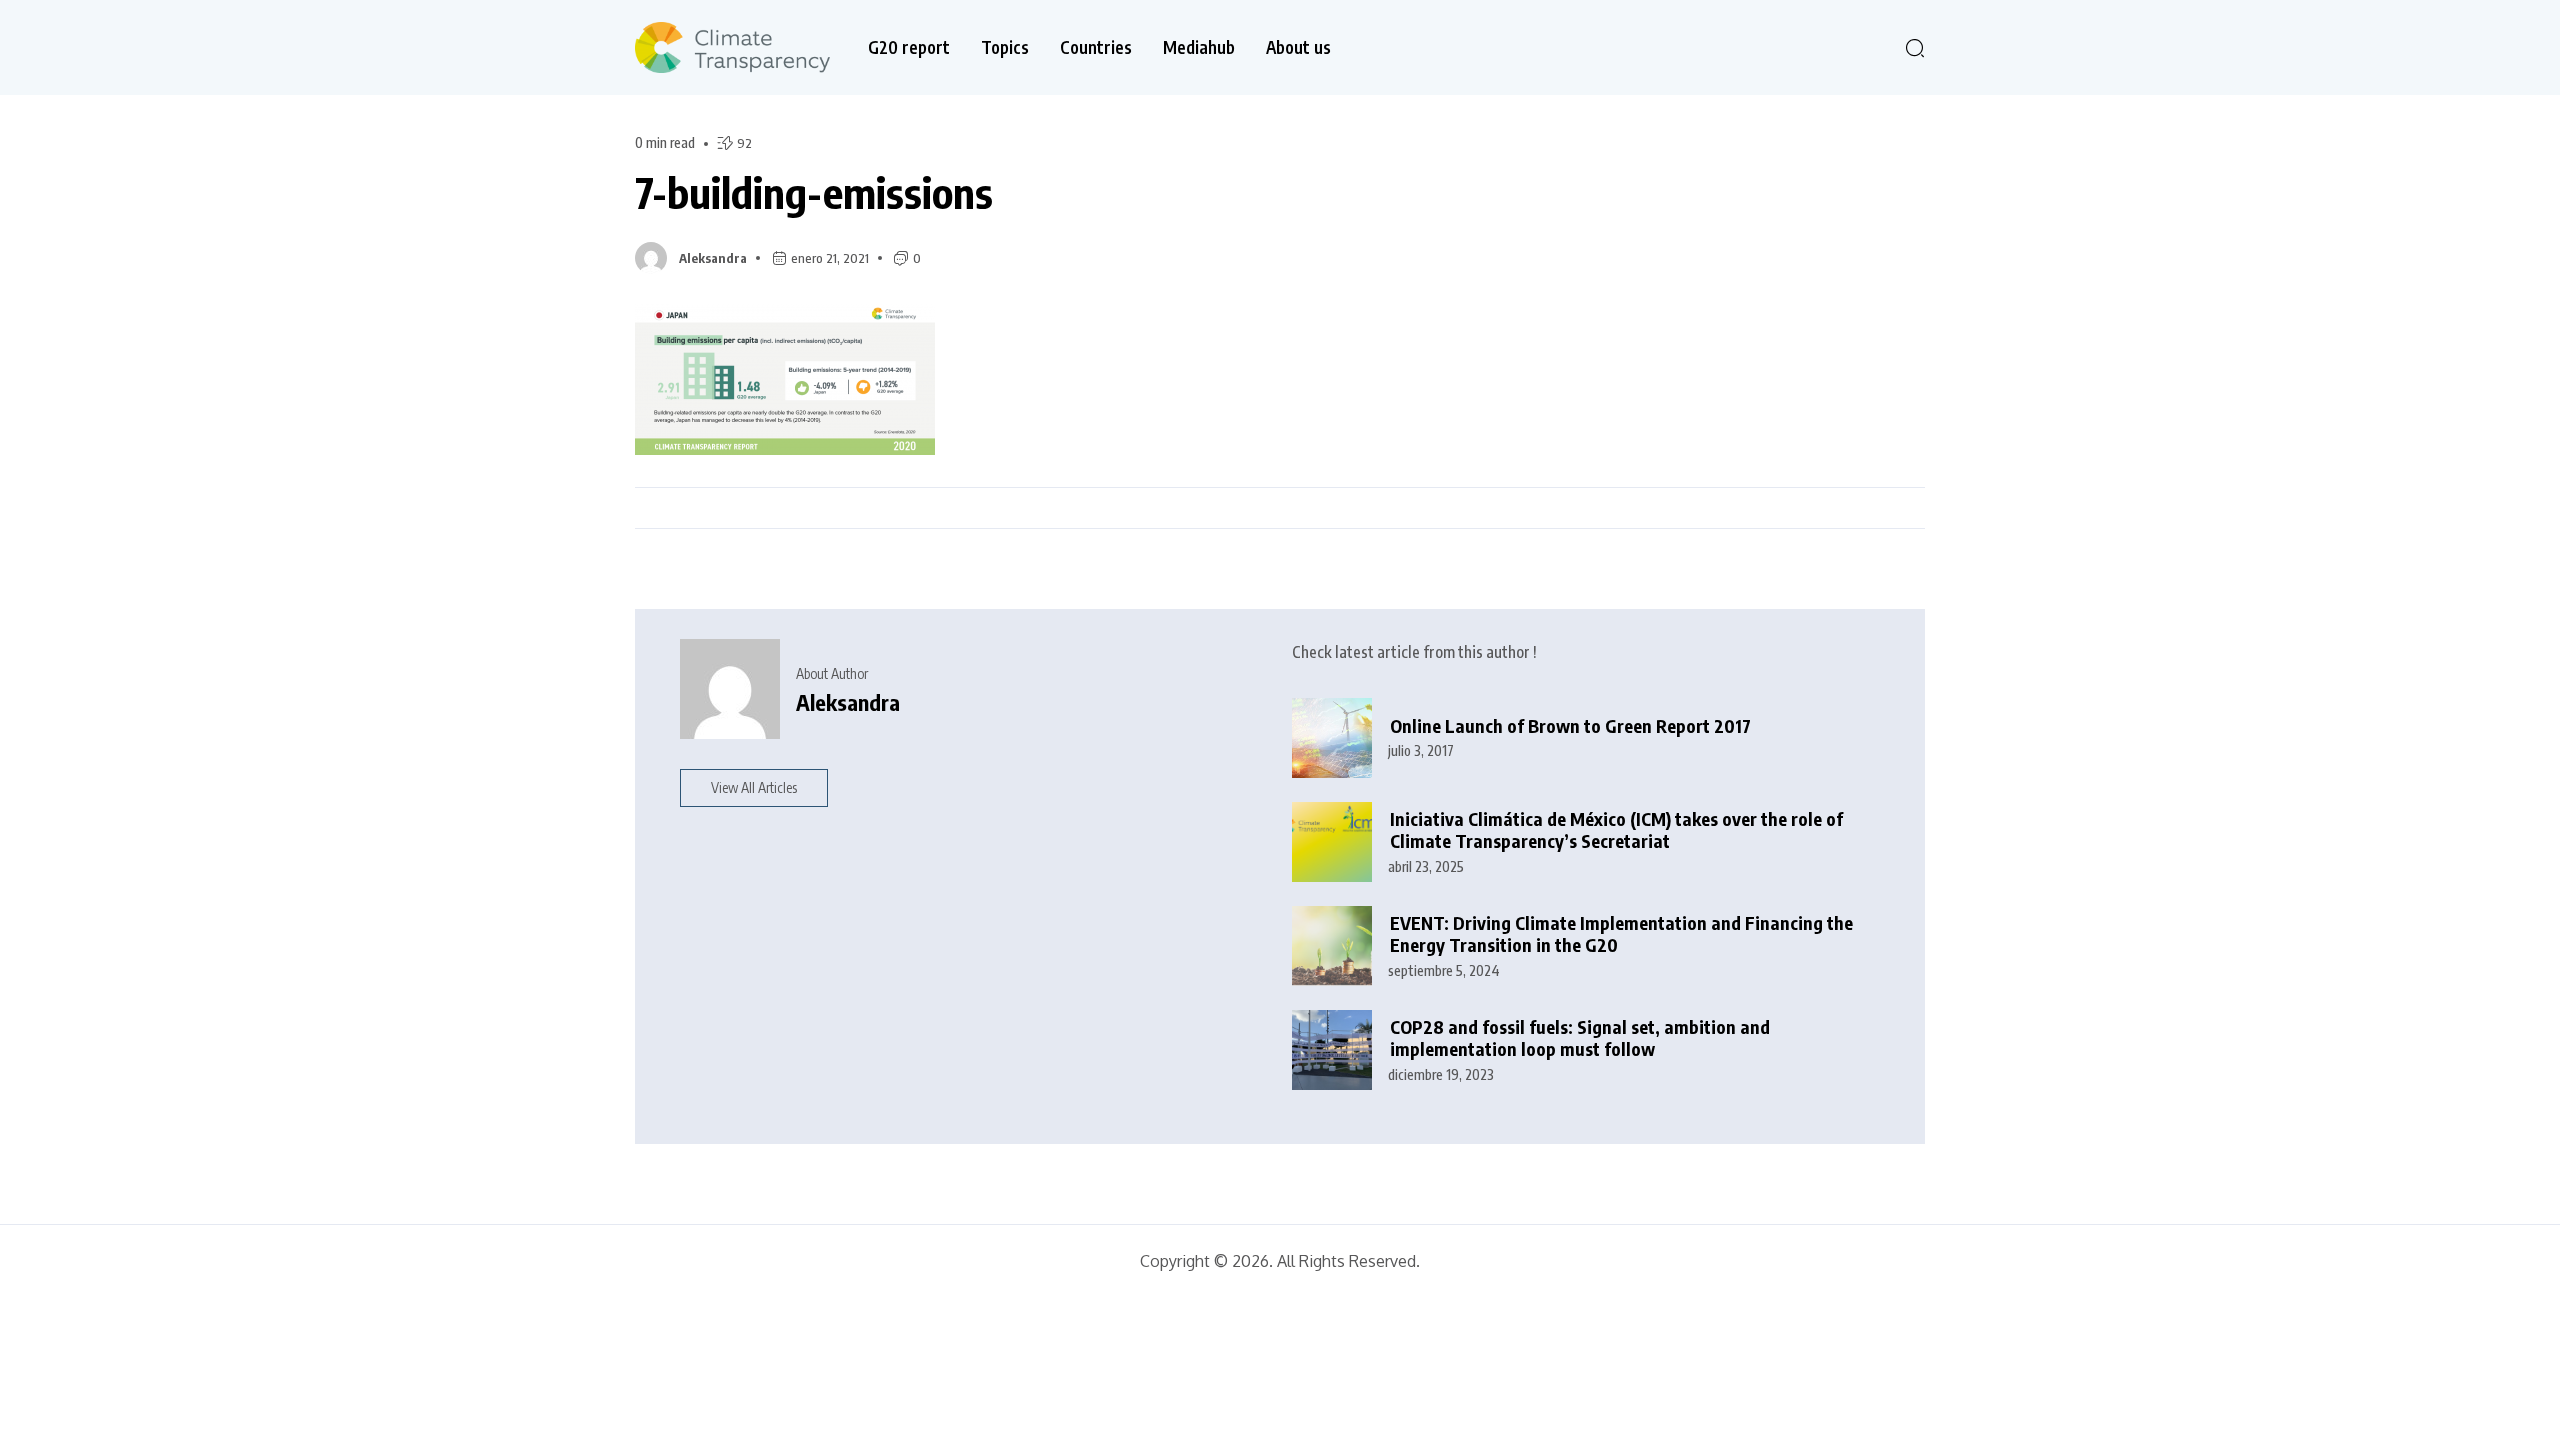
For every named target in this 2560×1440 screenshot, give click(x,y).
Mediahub (1199, 47)
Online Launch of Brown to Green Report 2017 (1570, 726)
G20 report (909, 47)
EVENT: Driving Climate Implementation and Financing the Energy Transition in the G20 (1621, 934)
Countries (1096, 47)
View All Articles (754, 787)
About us (1298, 47)
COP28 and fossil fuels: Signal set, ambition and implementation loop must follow (1580, 1038)
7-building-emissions (814, 192)
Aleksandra (713, 258)
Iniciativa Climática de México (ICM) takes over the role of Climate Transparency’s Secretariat (1616, 830)
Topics (1005, 47)
